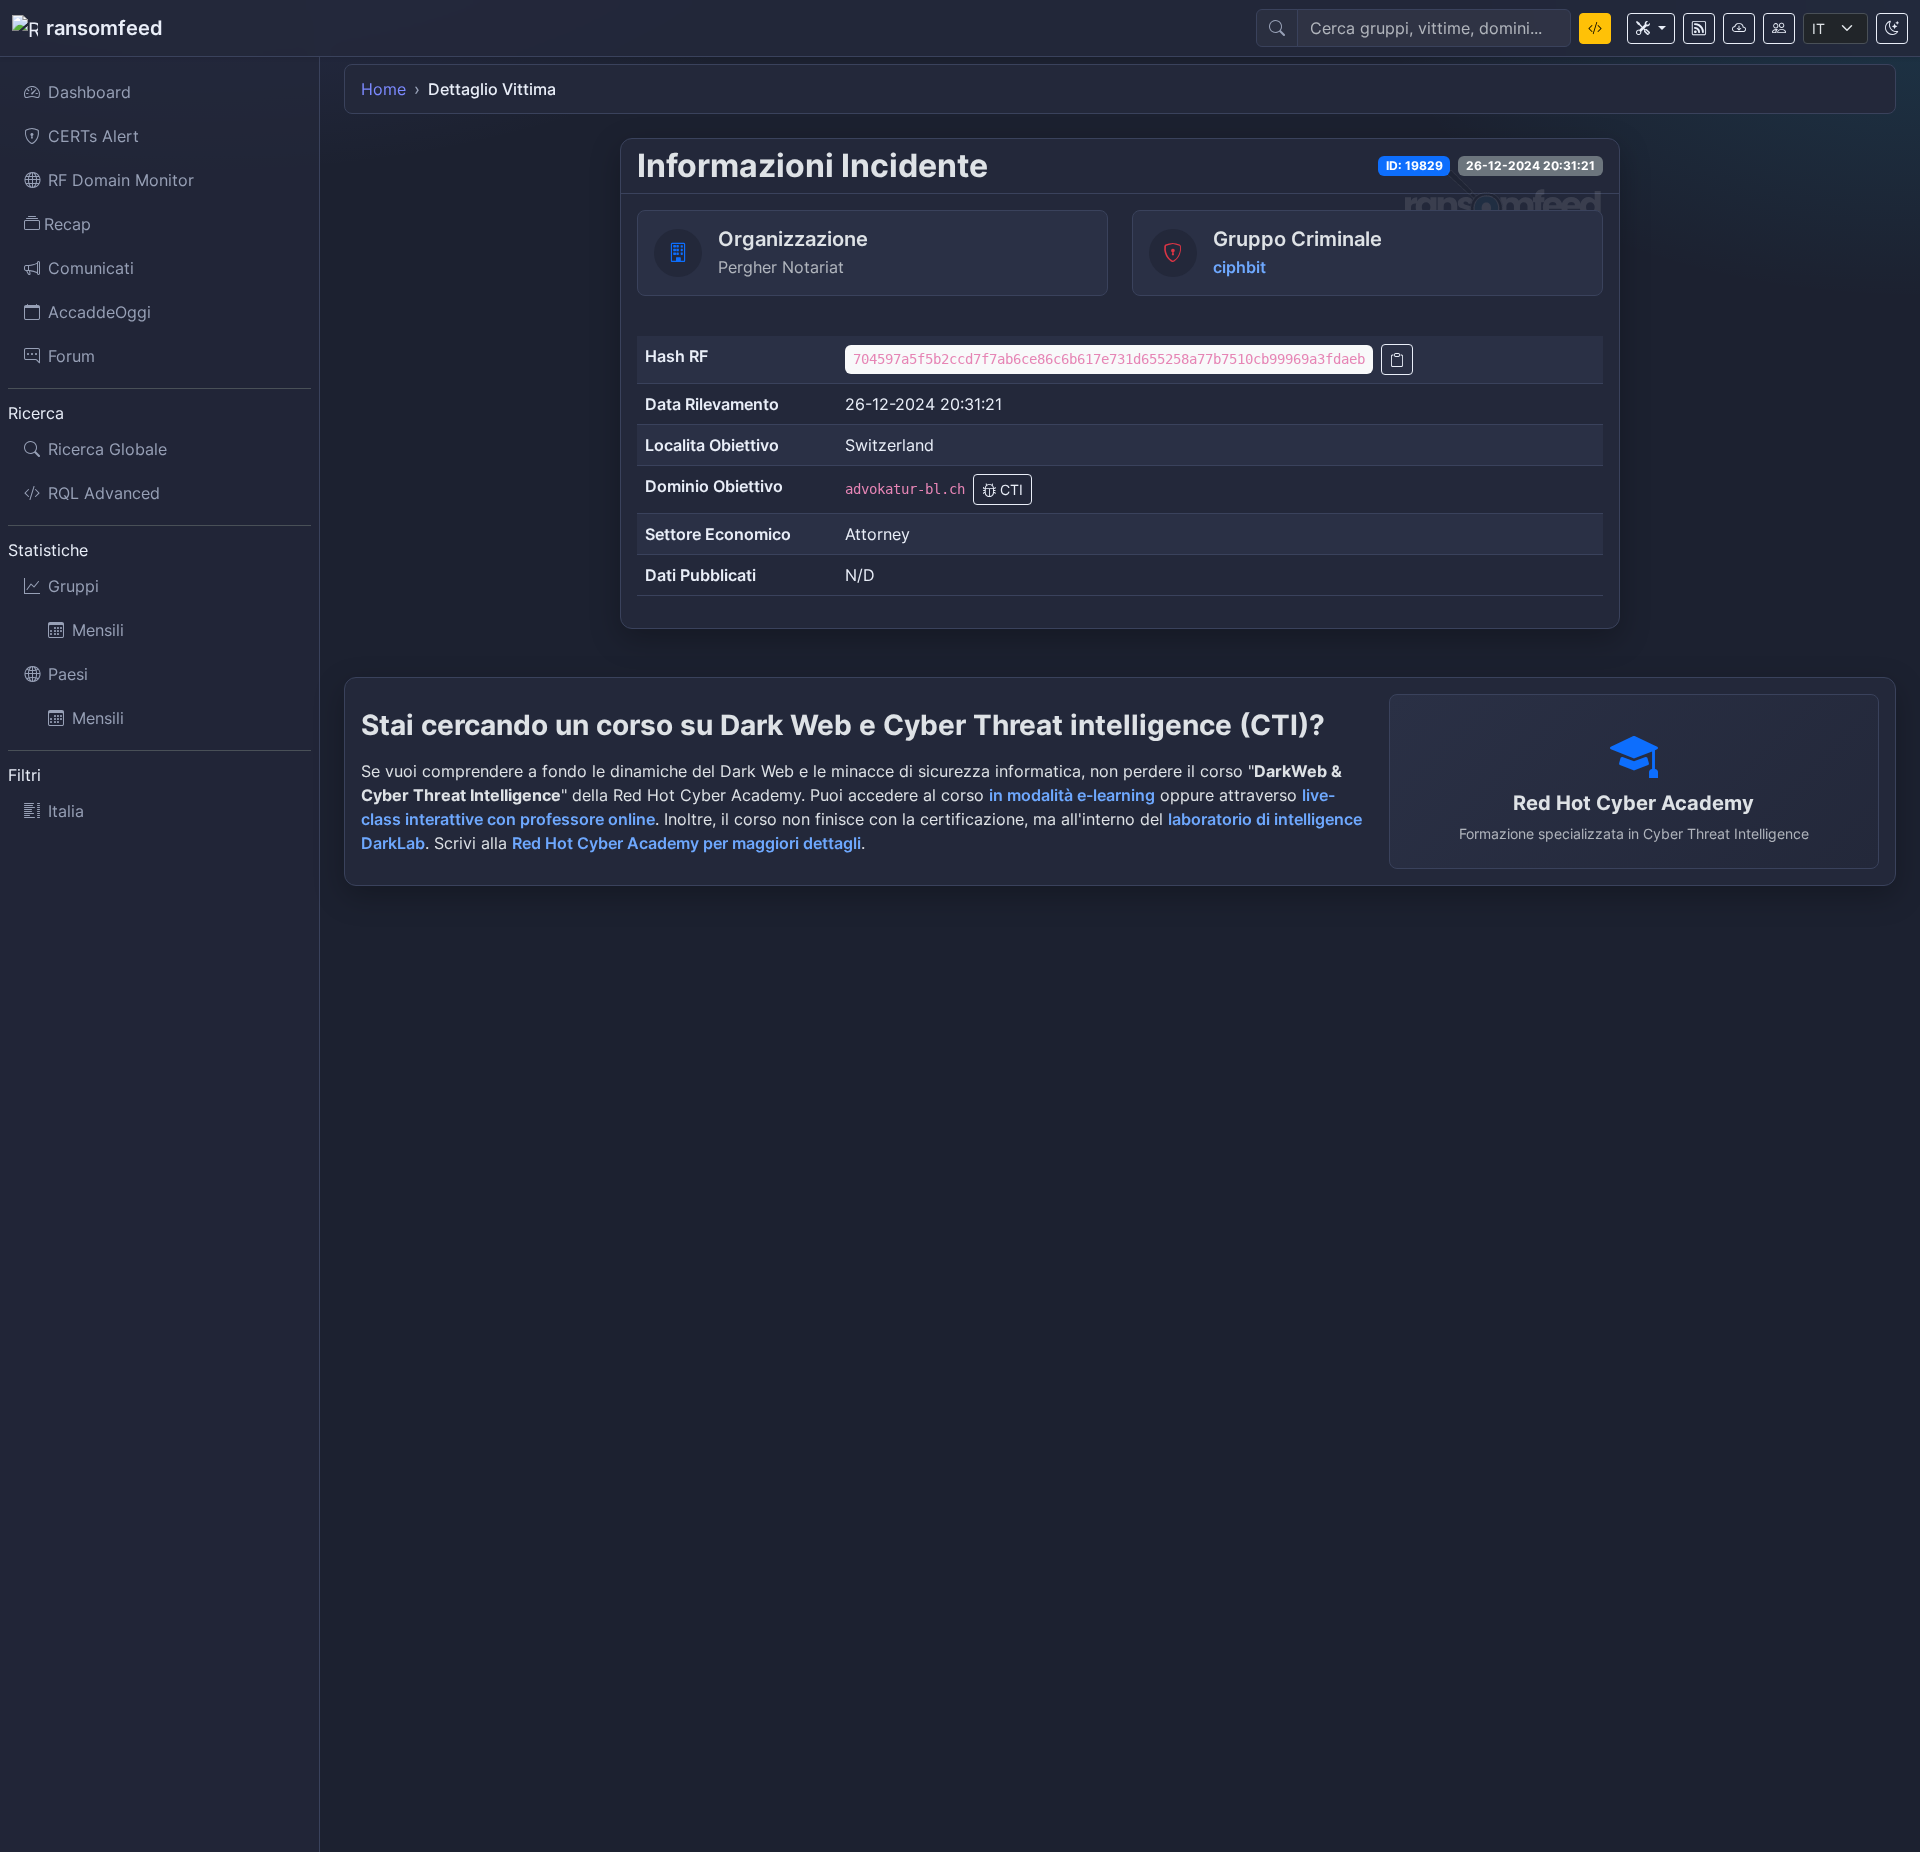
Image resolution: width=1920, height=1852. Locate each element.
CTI (1009, 489)
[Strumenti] (1651, 28)
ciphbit (1239, 267)
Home (383, 89)
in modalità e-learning (1072, 795)
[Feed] (1699, 28)
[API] (1739, 28)
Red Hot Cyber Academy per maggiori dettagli (686, 843)
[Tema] (1892, 28)
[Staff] (1779, 28)
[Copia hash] (1397, 359)
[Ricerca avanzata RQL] (1595, 28)
